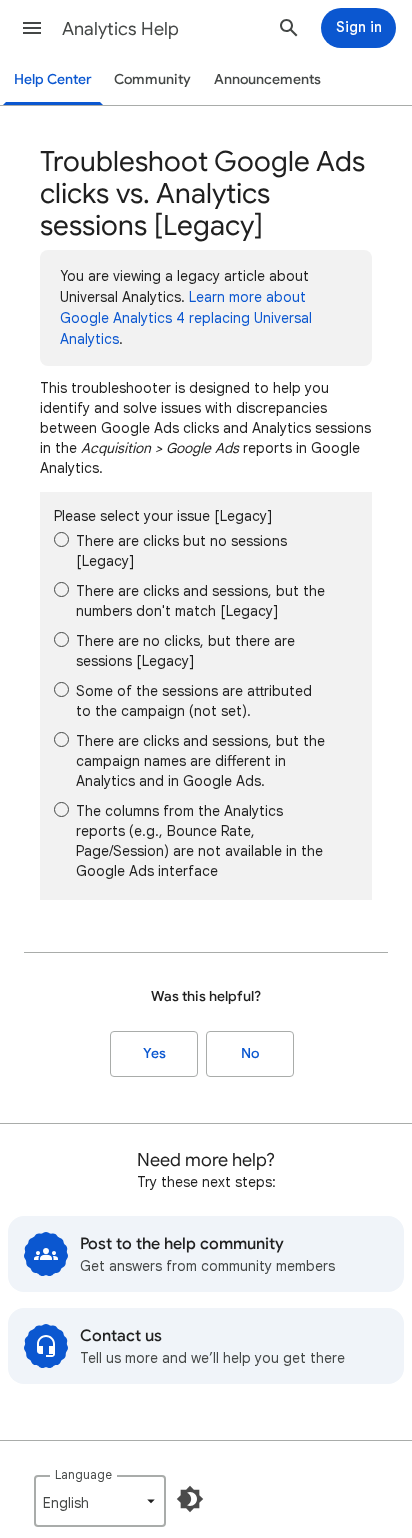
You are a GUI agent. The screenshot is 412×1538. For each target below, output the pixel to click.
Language (83, 1474)
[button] (32, 28)
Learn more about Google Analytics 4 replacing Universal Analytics (186, 318)
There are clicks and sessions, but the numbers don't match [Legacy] (200, 601)
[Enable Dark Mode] (190, 1499)
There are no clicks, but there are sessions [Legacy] (185, 651)
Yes (154, 1053)
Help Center (53, 79)
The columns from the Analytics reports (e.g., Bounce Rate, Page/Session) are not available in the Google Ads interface (199, 841)
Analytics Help (120, 29)
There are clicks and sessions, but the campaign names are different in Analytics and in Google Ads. (200, 761)
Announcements (267, 79)
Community (152, 79)
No (250, 1053)
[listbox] (100, 1501)
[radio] (61, 539)
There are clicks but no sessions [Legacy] (181, 551)
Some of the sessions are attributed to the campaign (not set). (194, 701)
